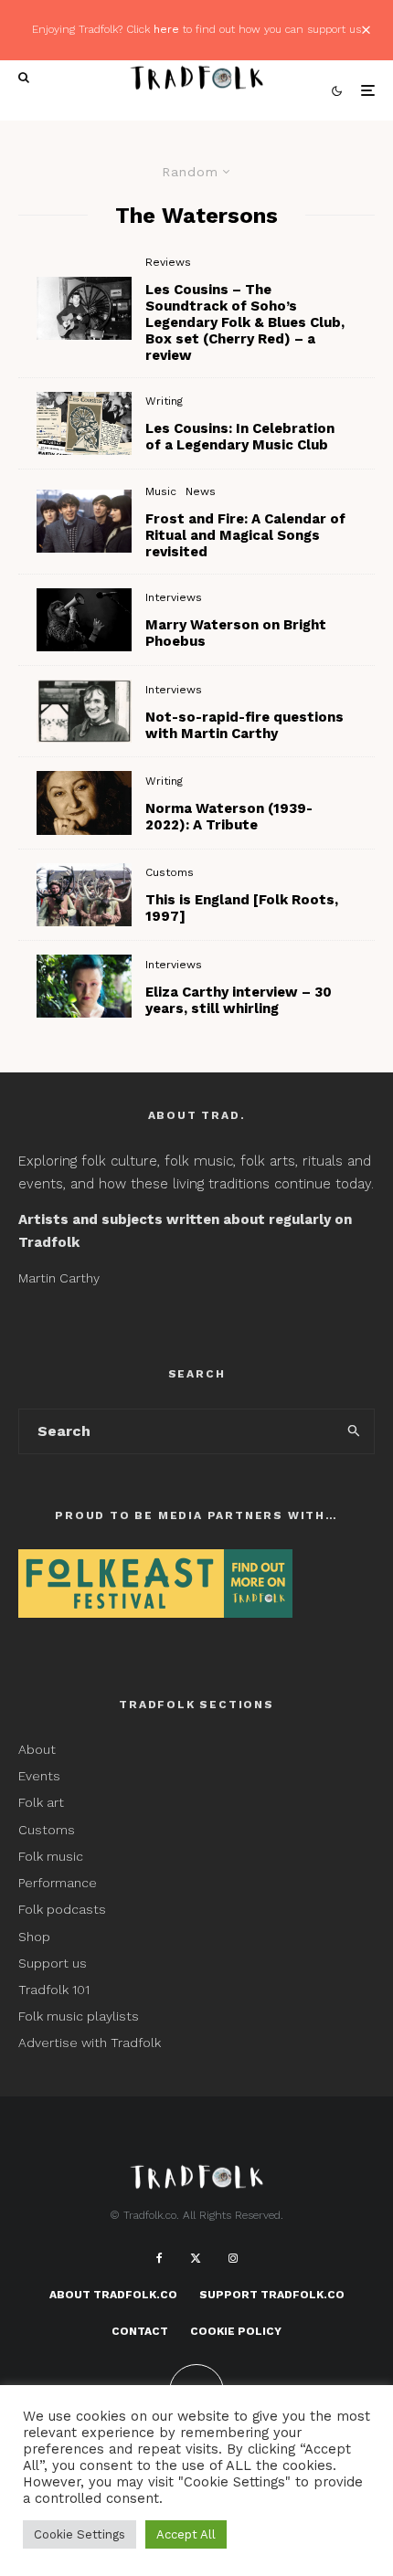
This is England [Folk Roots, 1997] (242, 908)
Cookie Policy (236, 2331)
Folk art (43, 1802)
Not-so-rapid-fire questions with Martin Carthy (244, 725)
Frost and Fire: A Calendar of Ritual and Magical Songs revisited (245, 535)
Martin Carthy (59, 1278)
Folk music (51, 1856)
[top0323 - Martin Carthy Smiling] (84, 711)
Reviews (168, 262)
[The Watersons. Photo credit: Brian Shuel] (84, 521)
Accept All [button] (186, 2534)
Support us (53, 1963)
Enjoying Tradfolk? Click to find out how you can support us (196, 29)
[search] (355, 1431)
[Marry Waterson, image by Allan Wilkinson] (84, 620)
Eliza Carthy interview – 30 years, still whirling (239, 1000)
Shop (34, 1937)
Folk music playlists (79, 2016)
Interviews (174, 597)
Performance (58, 1883)
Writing (164, 401)
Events (39, 1776)
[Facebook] (159, 2258)
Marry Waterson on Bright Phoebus (236, 633)
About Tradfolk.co (113, 2295)
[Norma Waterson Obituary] (84, 802)
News (201, 491)
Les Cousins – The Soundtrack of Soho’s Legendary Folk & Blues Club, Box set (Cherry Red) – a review (245, 322)
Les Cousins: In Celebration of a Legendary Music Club (240, 437)
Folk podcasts (62, 1909)
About (37, 1749)
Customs (170, 872)
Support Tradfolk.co (272, 2295)
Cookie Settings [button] (80, 2534)
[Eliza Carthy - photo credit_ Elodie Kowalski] (84, 986)
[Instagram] (233, 2258)
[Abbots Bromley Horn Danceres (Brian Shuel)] (84, 895)
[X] (196, 2258)
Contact (140, 2331)
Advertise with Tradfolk (90, 2043)
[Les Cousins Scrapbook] (84, 423)
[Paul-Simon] (84, 308)
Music (161, 491)
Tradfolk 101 (54, 1990)
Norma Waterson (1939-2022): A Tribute (229, 817)
